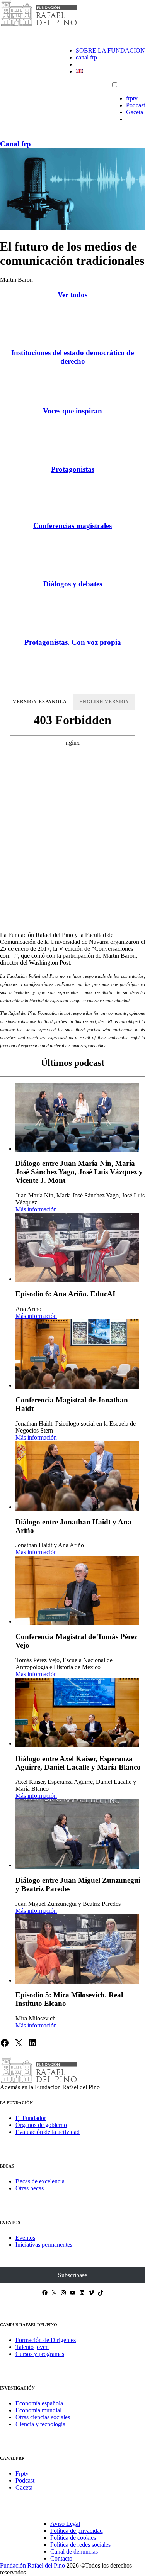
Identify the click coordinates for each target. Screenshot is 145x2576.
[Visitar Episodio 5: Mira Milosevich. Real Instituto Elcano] (77, 1949)
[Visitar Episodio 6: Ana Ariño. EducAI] (77, 1248)
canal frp (86, 57)
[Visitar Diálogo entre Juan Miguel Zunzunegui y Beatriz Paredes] (77, 1834)
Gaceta (135, 112)
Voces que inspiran (72, 411)
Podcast (136, 105)
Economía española (39, 2403)
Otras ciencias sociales (43, 2417)
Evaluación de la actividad (48, 2132)
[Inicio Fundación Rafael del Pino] (39, 25)
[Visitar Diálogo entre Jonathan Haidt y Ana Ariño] (77, 1476)
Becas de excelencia (40, 2181)
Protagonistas (73, 469)
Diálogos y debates (73, 584)
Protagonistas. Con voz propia (73, 642)
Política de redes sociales (80, 2545)
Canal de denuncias (74, 2551)
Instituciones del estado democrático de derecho (72, 357)
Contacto (61, 2558)
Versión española (40, 702)
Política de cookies (73, 2538)
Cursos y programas (40, 2354)
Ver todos (72, 295)
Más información (36, 1209)
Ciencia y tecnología (40, 2424)
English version (104, 702)
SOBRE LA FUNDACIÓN (110, 50)
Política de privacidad (77, 2531)
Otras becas (30, 2188)
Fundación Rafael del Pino (32, 2565)
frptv (132, 98)
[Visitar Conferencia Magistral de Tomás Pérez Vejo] (77, 1590)
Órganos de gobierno (41, 2125)
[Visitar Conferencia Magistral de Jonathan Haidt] (77, 1354)
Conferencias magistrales (72, 526)
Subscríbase (72, 2275)
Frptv (22, 2474)
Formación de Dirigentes (46, 2340)
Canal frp (15, 144)
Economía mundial (38, 2410)
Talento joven (32, 2347)
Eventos (25, 2238)
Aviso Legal (65, 2524)
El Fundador (31, 2118)
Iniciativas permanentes (44, 2245)
